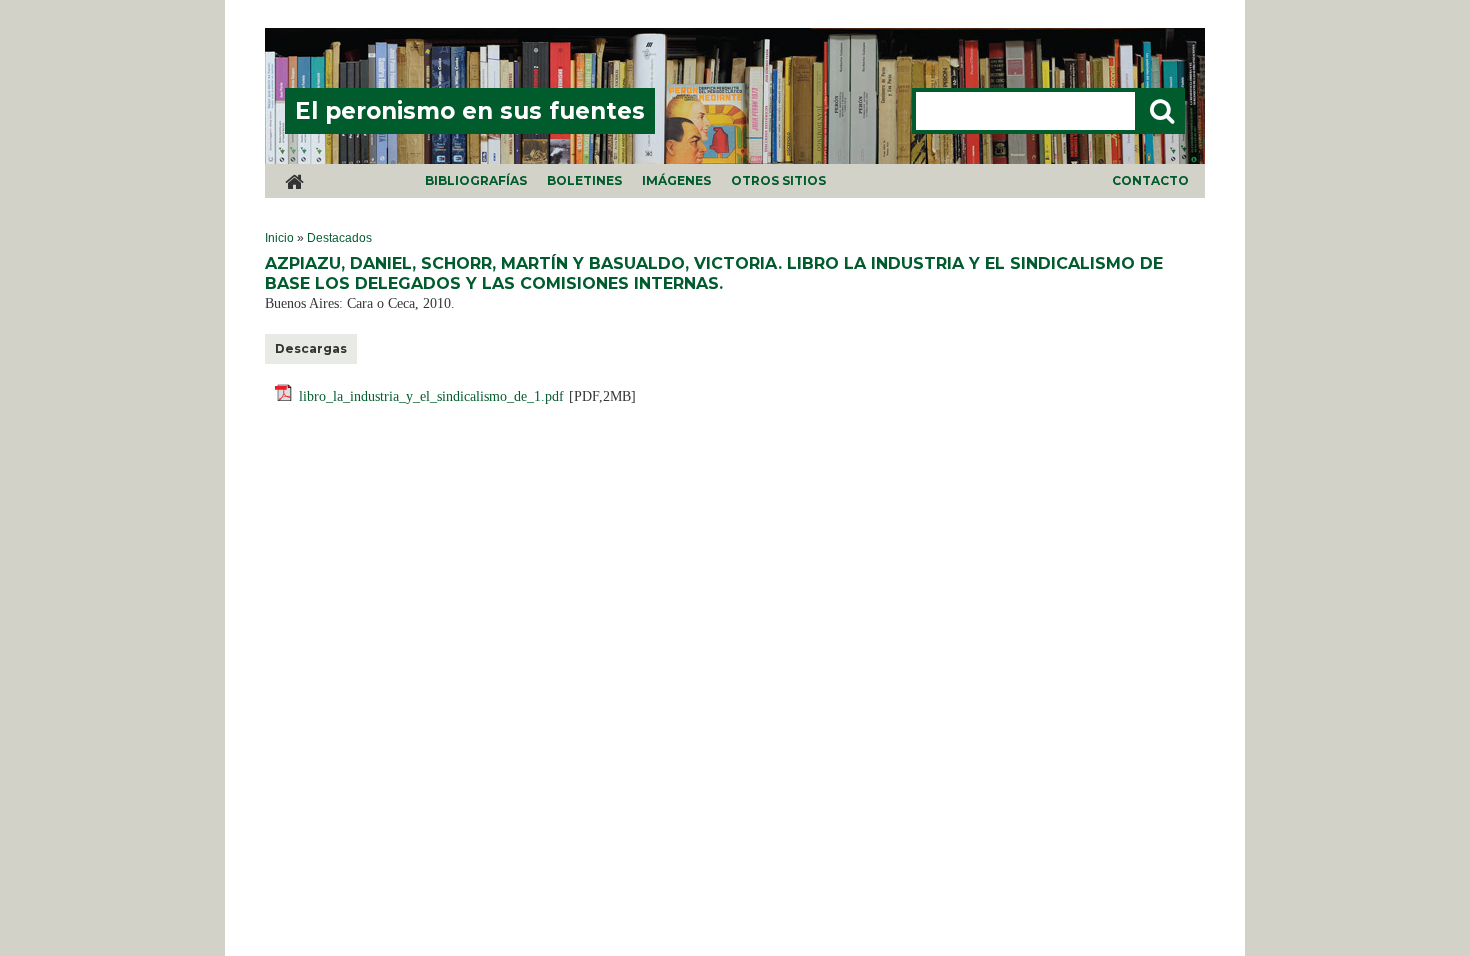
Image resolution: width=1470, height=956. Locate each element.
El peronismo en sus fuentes (470, 111)
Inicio (279, 238)
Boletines (584, 180)
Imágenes (676, 180)
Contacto (1150, 180)
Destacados (339, 238)
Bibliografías (476, 180)
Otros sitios (778, 180)
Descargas (311, 348)
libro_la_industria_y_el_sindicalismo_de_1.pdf (431, 396)
